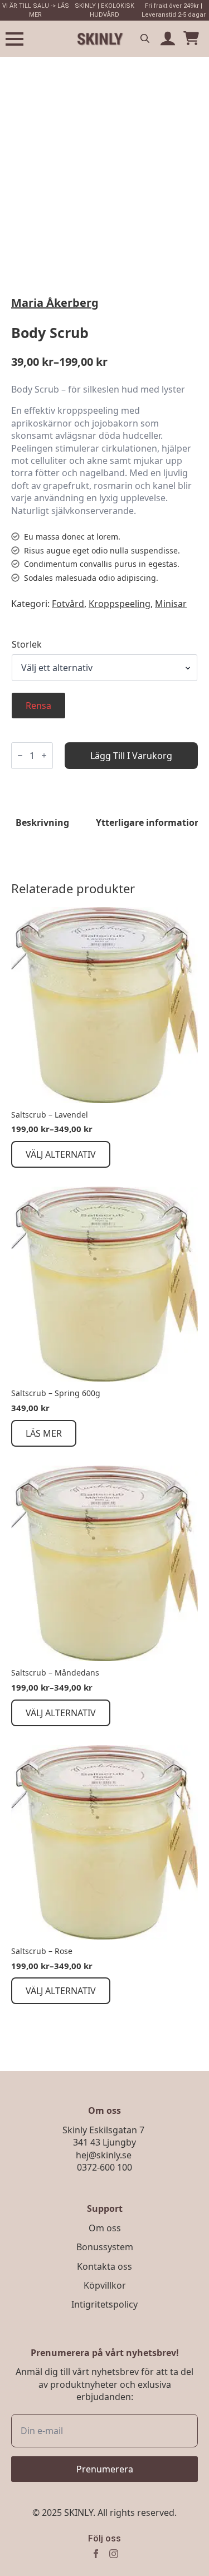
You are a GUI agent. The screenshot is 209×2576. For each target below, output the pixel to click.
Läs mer (44, 1433)
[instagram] (114, 2554)
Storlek (27, 644)
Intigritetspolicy (104, 2304)
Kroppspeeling (120, 604)
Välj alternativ (61, 1154)
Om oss (105, 2228)
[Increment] (44, 755)
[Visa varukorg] (191, 39)
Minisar (171, 604)
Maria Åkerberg (55, 303)
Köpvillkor (105, 2285)
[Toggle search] (145, 38)
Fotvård (68, 604)
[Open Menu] (14, 39)
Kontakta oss (104, 2266)
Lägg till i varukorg (131, 756)
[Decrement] (20, 755)
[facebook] (96, 2554)
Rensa (38, 706)
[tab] (42, 822)
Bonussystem (105, 2247)
